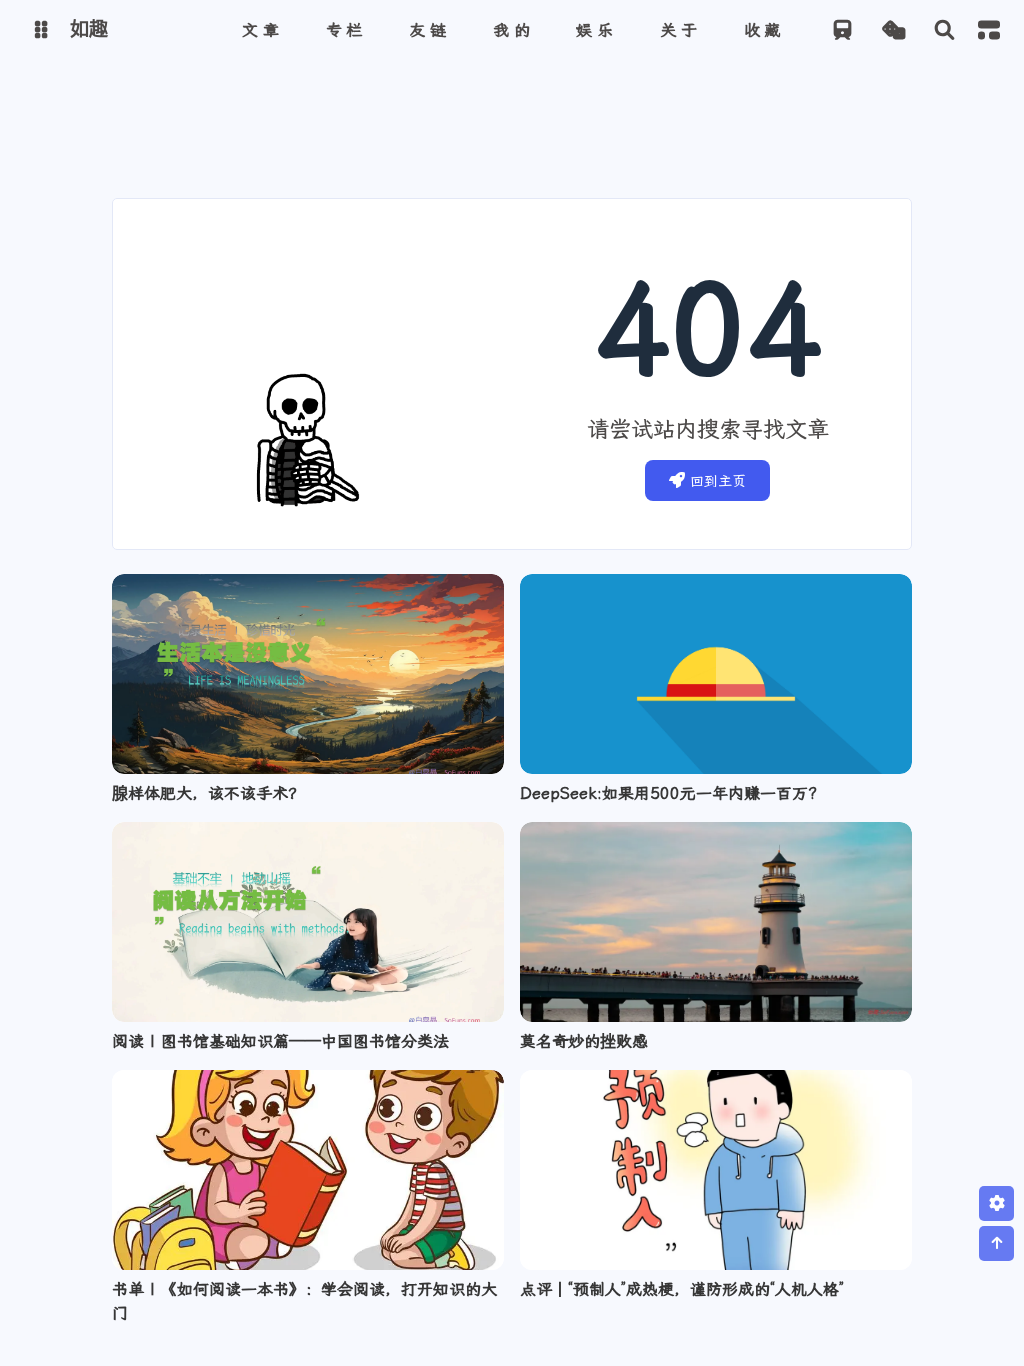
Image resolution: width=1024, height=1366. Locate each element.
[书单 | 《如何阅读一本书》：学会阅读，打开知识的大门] (308, 1170)
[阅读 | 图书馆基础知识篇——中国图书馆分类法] (308, 922)
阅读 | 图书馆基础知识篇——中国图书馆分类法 (280, 1041)
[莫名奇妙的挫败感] (716, 922)
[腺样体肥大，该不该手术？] (308, 674)
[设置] (996, 1203)
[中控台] (989, 30)
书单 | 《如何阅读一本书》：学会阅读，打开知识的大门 (304, 1301)
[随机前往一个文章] (893, 30)
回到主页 (718, 481)
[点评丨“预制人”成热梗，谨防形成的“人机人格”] (716, 1170)
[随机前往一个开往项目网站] (842, 30)
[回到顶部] (996, 1243)
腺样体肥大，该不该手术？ (208, 793)
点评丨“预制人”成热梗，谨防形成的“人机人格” (682, 1289)
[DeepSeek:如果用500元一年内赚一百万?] (716, 674)
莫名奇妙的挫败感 (584, 1041)
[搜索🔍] (944, 30)
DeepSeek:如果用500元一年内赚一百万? (668, 793)
